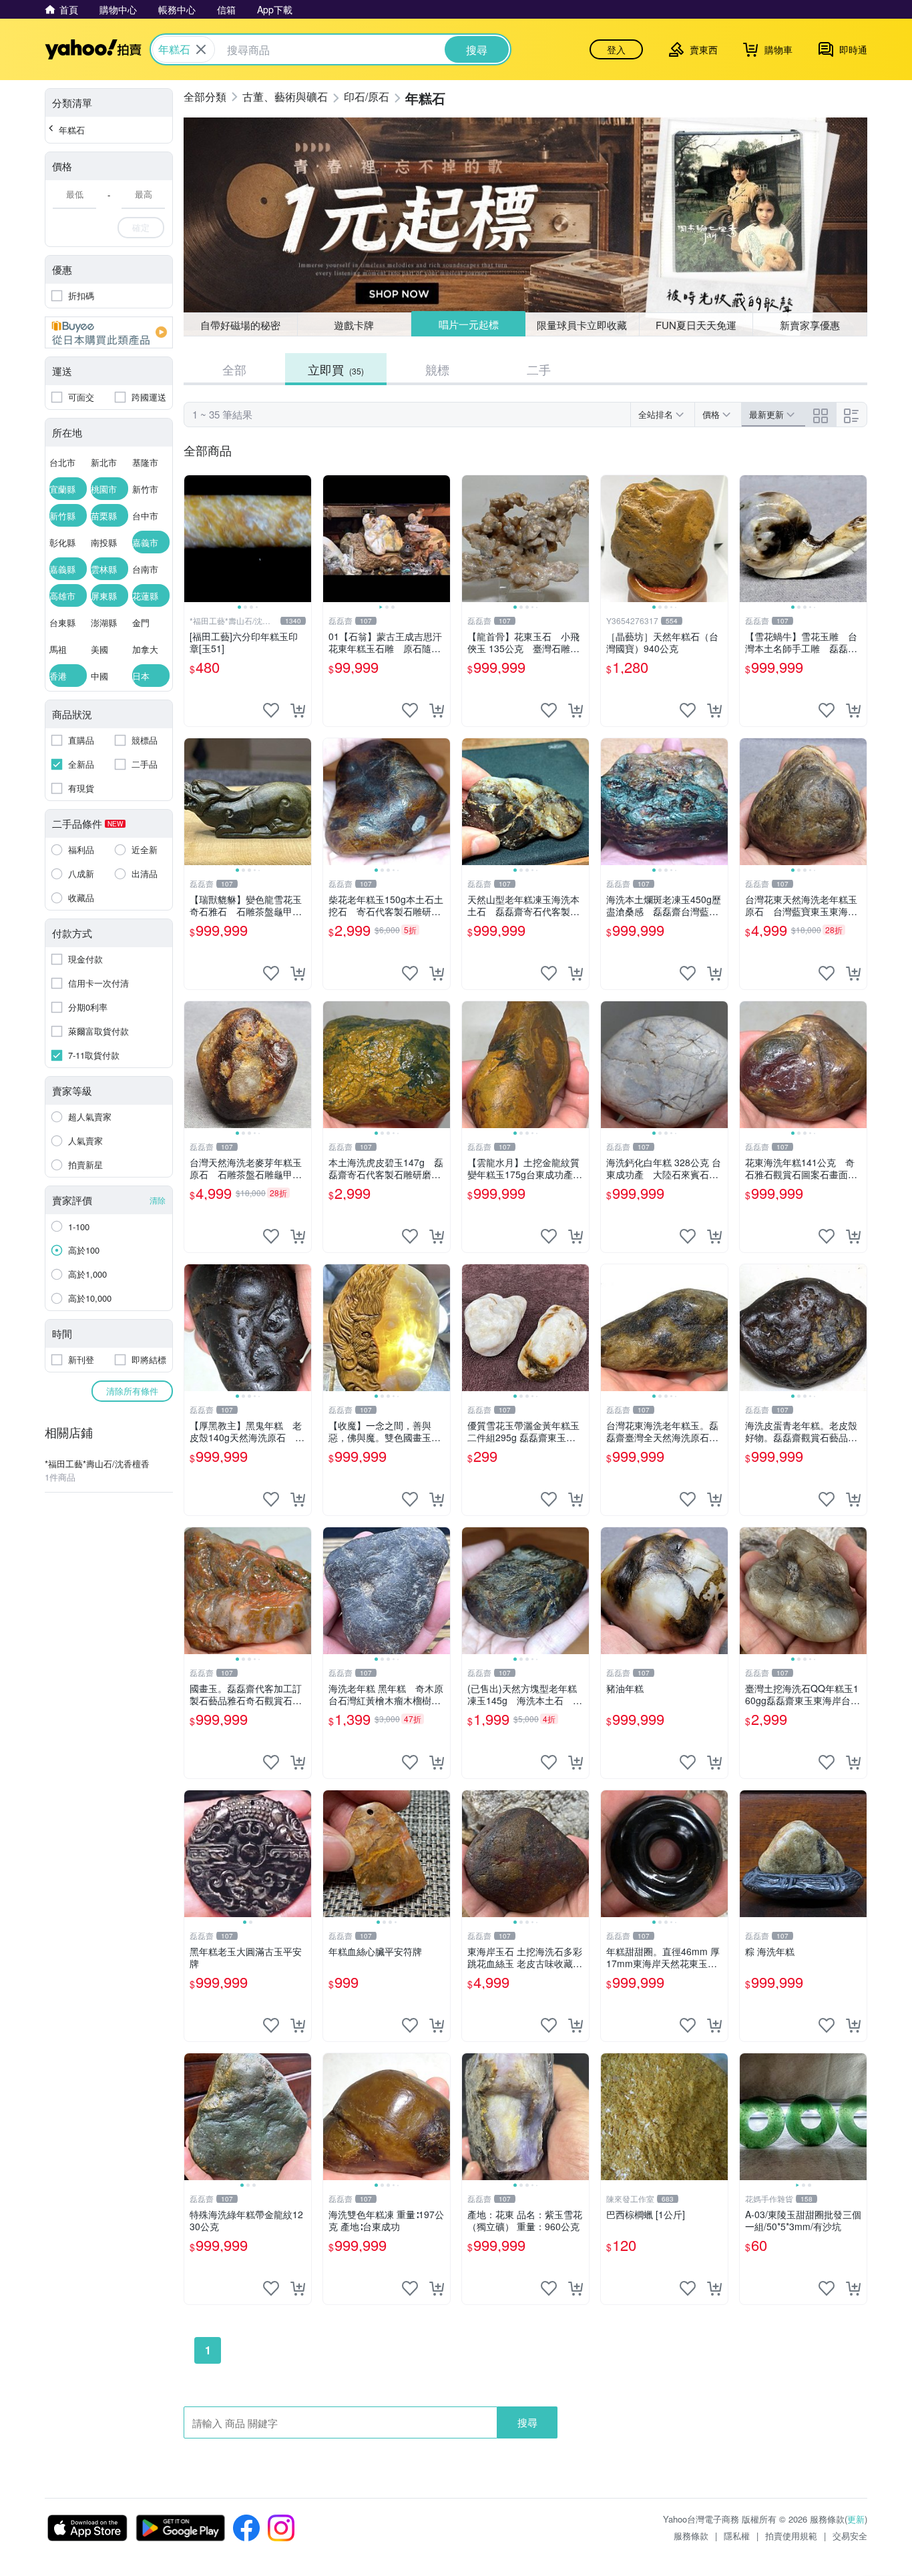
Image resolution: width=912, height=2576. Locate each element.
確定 (141, 227)
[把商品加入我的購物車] (298, 710)
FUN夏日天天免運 (696, 325)
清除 (158, 1200)
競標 (437, 369)
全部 (234, 369)
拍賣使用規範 (791, 2536)
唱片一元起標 (469, 324)
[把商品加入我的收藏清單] (271, 710)
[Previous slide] (193, 539)
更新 (856, 2519)
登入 (616, 49)
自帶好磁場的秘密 (240, 325)
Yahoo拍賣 (93, 49)
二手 (539, 369)
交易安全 (850, 2536)
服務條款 (691, 2536)
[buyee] (109, 332)
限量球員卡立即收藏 (582, 325)
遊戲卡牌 (354, 325)
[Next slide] (302, 539)
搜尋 (527, 2422)
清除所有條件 (132, 1391)
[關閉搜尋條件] (201, 49)
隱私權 (737, 2536)
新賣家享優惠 (810, 325)
